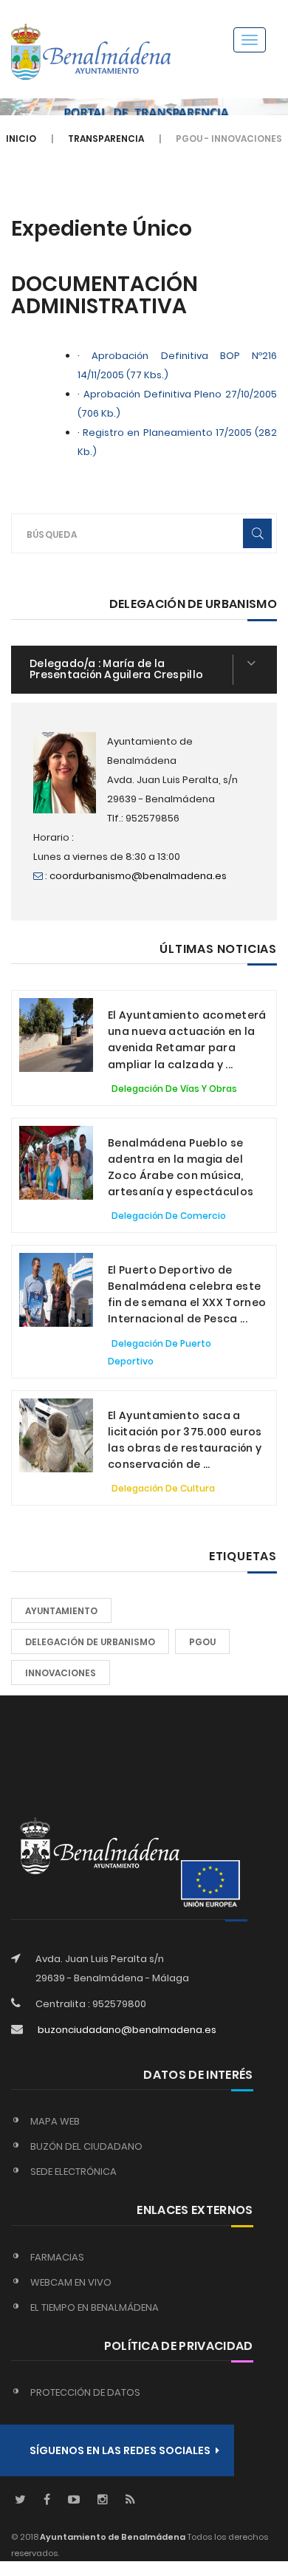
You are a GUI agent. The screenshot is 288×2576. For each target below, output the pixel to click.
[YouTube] (74, 2500)
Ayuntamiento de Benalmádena (112, 2537)
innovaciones (61, 1673)
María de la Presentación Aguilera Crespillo (116, 669)
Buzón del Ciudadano (86, 2146)
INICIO (21, 139)
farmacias (57, 2257)
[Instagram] (103, 2500)
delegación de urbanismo (90, 1642)
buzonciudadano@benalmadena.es (127, 2030)
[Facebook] (47, 2500)
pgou (202, 1642)
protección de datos (85, 2392)
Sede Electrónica (73, 2172)
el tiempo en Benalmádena (95, 2307)
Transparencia (106, 139)
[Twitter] (20, 2500)
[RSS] (130, 2500)
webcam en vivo (71, 2282)
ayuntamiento (61, 1611)
